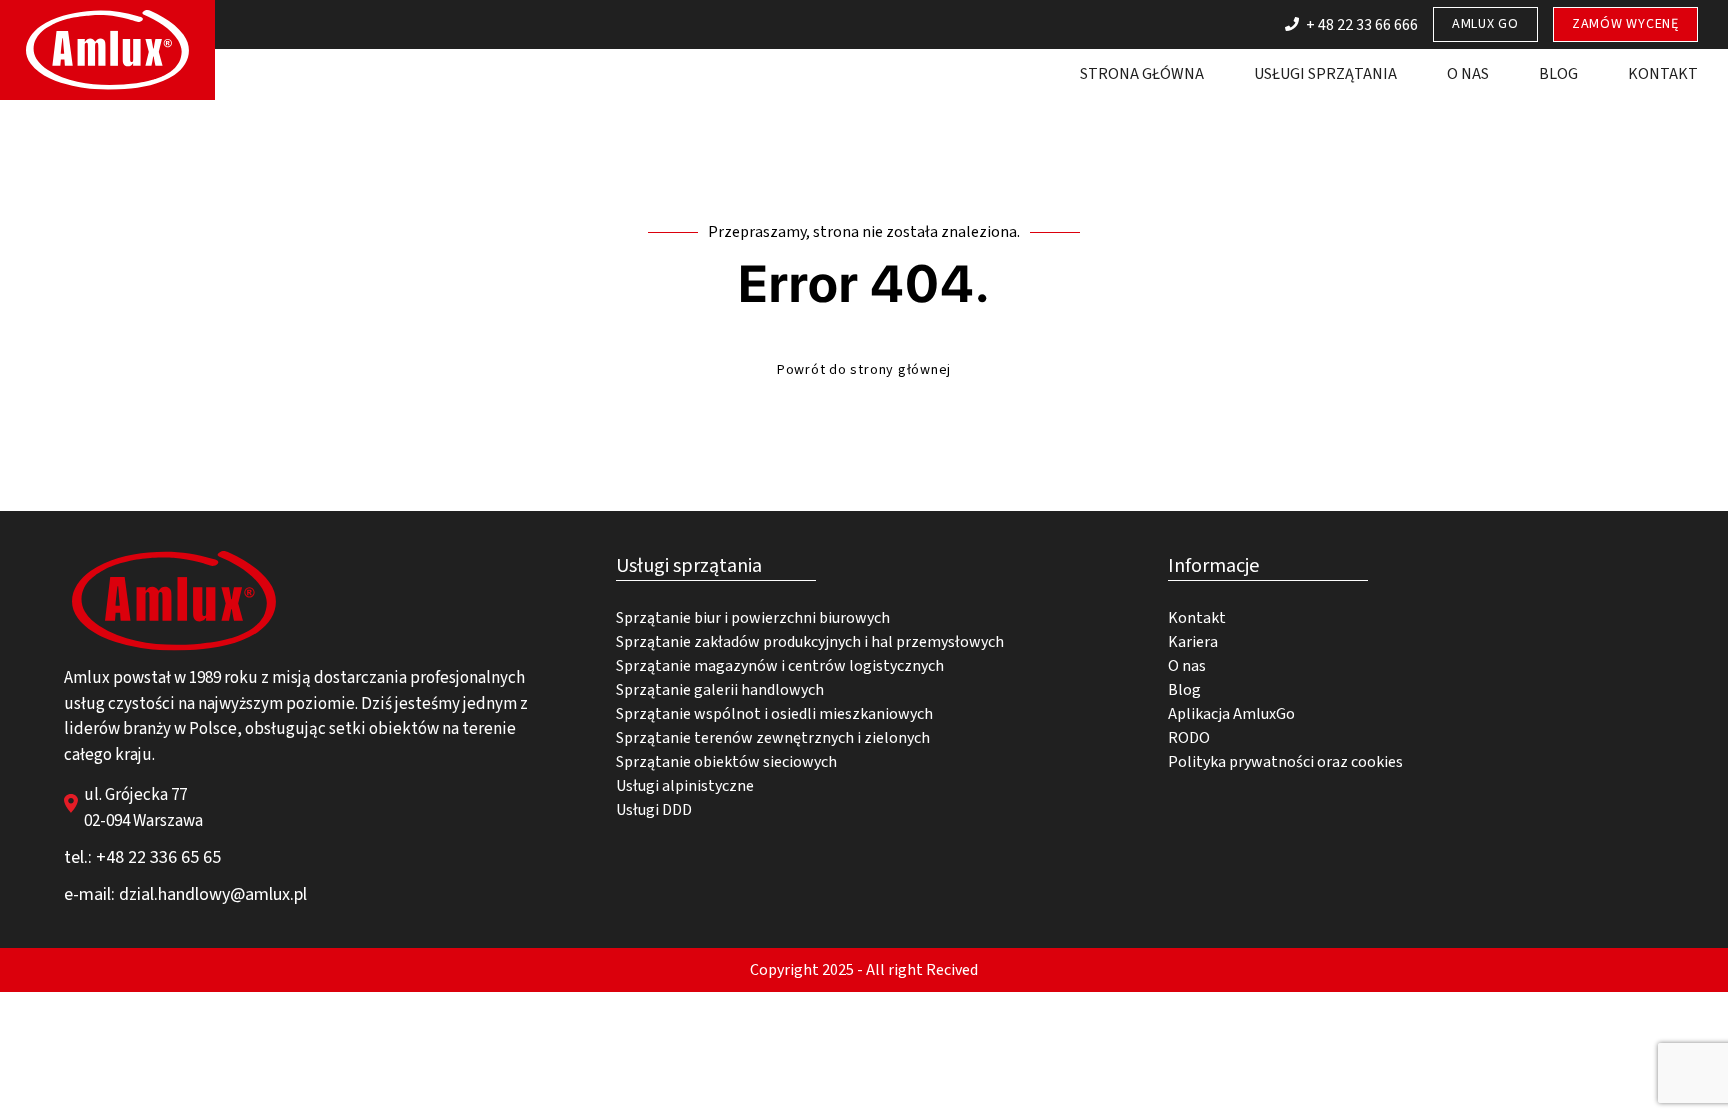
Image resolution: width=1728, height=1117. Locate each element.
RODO (1189, 738)
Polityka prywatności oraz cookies (1285, 762)
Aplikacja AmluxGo (1231, 714)
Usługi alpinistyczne (685, 786)
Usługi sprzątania (1325, 74)
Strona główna (1142, 74)
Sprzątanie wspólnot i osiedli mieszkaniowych (774, 714)
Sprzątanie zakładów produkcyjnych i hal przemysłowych (810, 642)
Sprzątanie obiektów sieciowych (726, 762)
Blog (1558, 74)
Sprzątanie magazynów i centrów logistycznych (780, 666)
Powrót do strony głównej (864, 370)
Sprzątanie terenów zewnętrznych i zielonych (773, 738)
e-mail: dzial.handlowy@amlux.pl (185, 894)
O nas (1468, 74)
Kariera (1193, 642)
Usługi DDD (654, 810)
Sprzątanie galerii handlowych (720, 690)
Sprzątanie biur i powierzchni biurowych (753, 618)
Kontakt (1663, 74)
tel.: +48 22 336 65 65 (142, 857)
